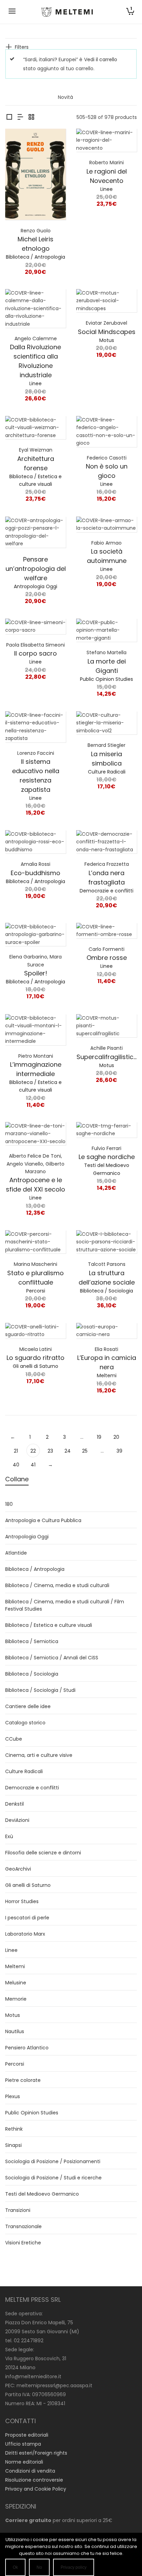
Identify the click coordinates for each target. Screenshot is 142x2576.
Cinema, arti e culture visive (39, 1755)
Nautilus (15, 2031)
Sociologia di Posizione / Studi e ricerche (53, 2178)
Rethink (14, 2129)
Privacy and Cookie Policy (36, 2489)
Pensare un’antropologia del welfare (36, 569)
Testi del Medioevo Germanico (42, 2194)
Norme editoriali (24, 2462)
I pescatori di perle (27, 1918)
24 (68, 1451)
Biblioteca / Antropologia (35, 257)
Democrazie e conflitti (106, 891)
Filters (22, 47)
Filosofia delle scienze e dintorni (43, 1853)
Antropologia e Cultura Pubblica (43, 1520)
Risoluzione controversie (34, 2480)
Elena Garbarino (28, 957)
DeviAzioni (17, 1820)
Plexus (13, 2096)
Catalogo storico (25, 1723)
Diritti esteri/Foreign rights (36, 2453)
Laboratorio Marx (25, 1934)
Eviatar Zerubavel (106, 323)
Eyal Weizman (36, 450)
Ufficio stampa (23, 2444)
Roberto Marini (106, 163)
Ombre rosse (107, 958)
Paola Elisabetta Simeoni (35, 645)
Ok (15, 2567)
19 (99, 1437)
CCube (14, 1739)
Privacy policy (74, 2567)
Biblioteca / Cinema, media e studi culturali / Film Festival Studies (65, 1605)
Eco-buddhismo (35, 873)
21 (16, 1451)
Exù (9, 1836)
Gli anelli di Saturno (35, 1366)
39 (119, 1451)
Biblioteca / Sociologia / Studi (40, 1690)
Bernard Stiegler (106, 745)
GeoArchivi (18, 1869)
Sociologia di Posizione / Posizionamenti (53, 2161)
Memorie (16, 1999)
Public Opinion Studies (106, 679)
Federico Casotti (107, 458)
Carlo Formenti (106, 949)
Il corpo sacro (35, 653)
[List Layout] (20, 117)
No (39, 2567)
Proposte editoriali (27, 2435)
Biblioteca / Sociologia (106, 1291)
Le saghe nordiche (107, 1157)
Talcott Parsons (107, 1264)
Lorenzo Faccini (36, 753)
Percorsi (36, 1291)
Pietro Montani (36, 1056)
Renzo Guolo (36, 231)
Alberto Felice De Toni (35, 1156)
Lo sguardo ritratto (35, 1358)
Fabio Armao (106, 543)
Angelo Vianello (25, 1164)
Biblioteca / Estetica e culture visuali (49, 1625)
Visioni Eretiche (23, 2243)
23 (50, 1451)
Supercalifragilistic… (106, 1057)
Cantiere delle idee (28, 1706)
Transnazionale (23, 2226)
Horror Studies (22, 1901)
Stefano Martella (106, 652)
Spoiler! (36, 973)
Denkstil (14, 1804)
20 (116, 1437)
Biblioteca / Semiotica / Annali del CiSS (52, 1658)
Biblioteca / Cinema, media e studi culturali (57, 1585)
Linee (106, 189)
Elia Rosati (106, 1349)
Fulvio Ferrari (106, 1148)
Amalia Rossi (35, 864)
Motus (107, 340)
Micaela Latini (35, 1349)
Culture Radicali (107, 772)
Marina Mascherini (35, 1264)
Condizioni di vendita (30, 2471)
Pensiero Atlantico (27, 2048)
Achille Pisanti (106, 1048)
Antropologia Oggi (35, 586)
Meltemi (107, 1375)
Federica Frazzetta (107, 864)
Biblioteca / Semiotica (32, 1641)
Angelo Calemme (36, 339)
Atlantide (16, 1553)
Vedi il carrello (101, 59)
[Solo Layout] (9, 117)
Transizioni (18, 2210)
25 (85, 1451)
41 (33, 1465)
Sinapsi (13, 2145)
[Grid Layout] (31, 117)
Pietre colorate (23, 2080)
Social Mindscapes (107, 332)
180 (9, 1504)
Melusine (16, 1983)
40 (16, 1465)
